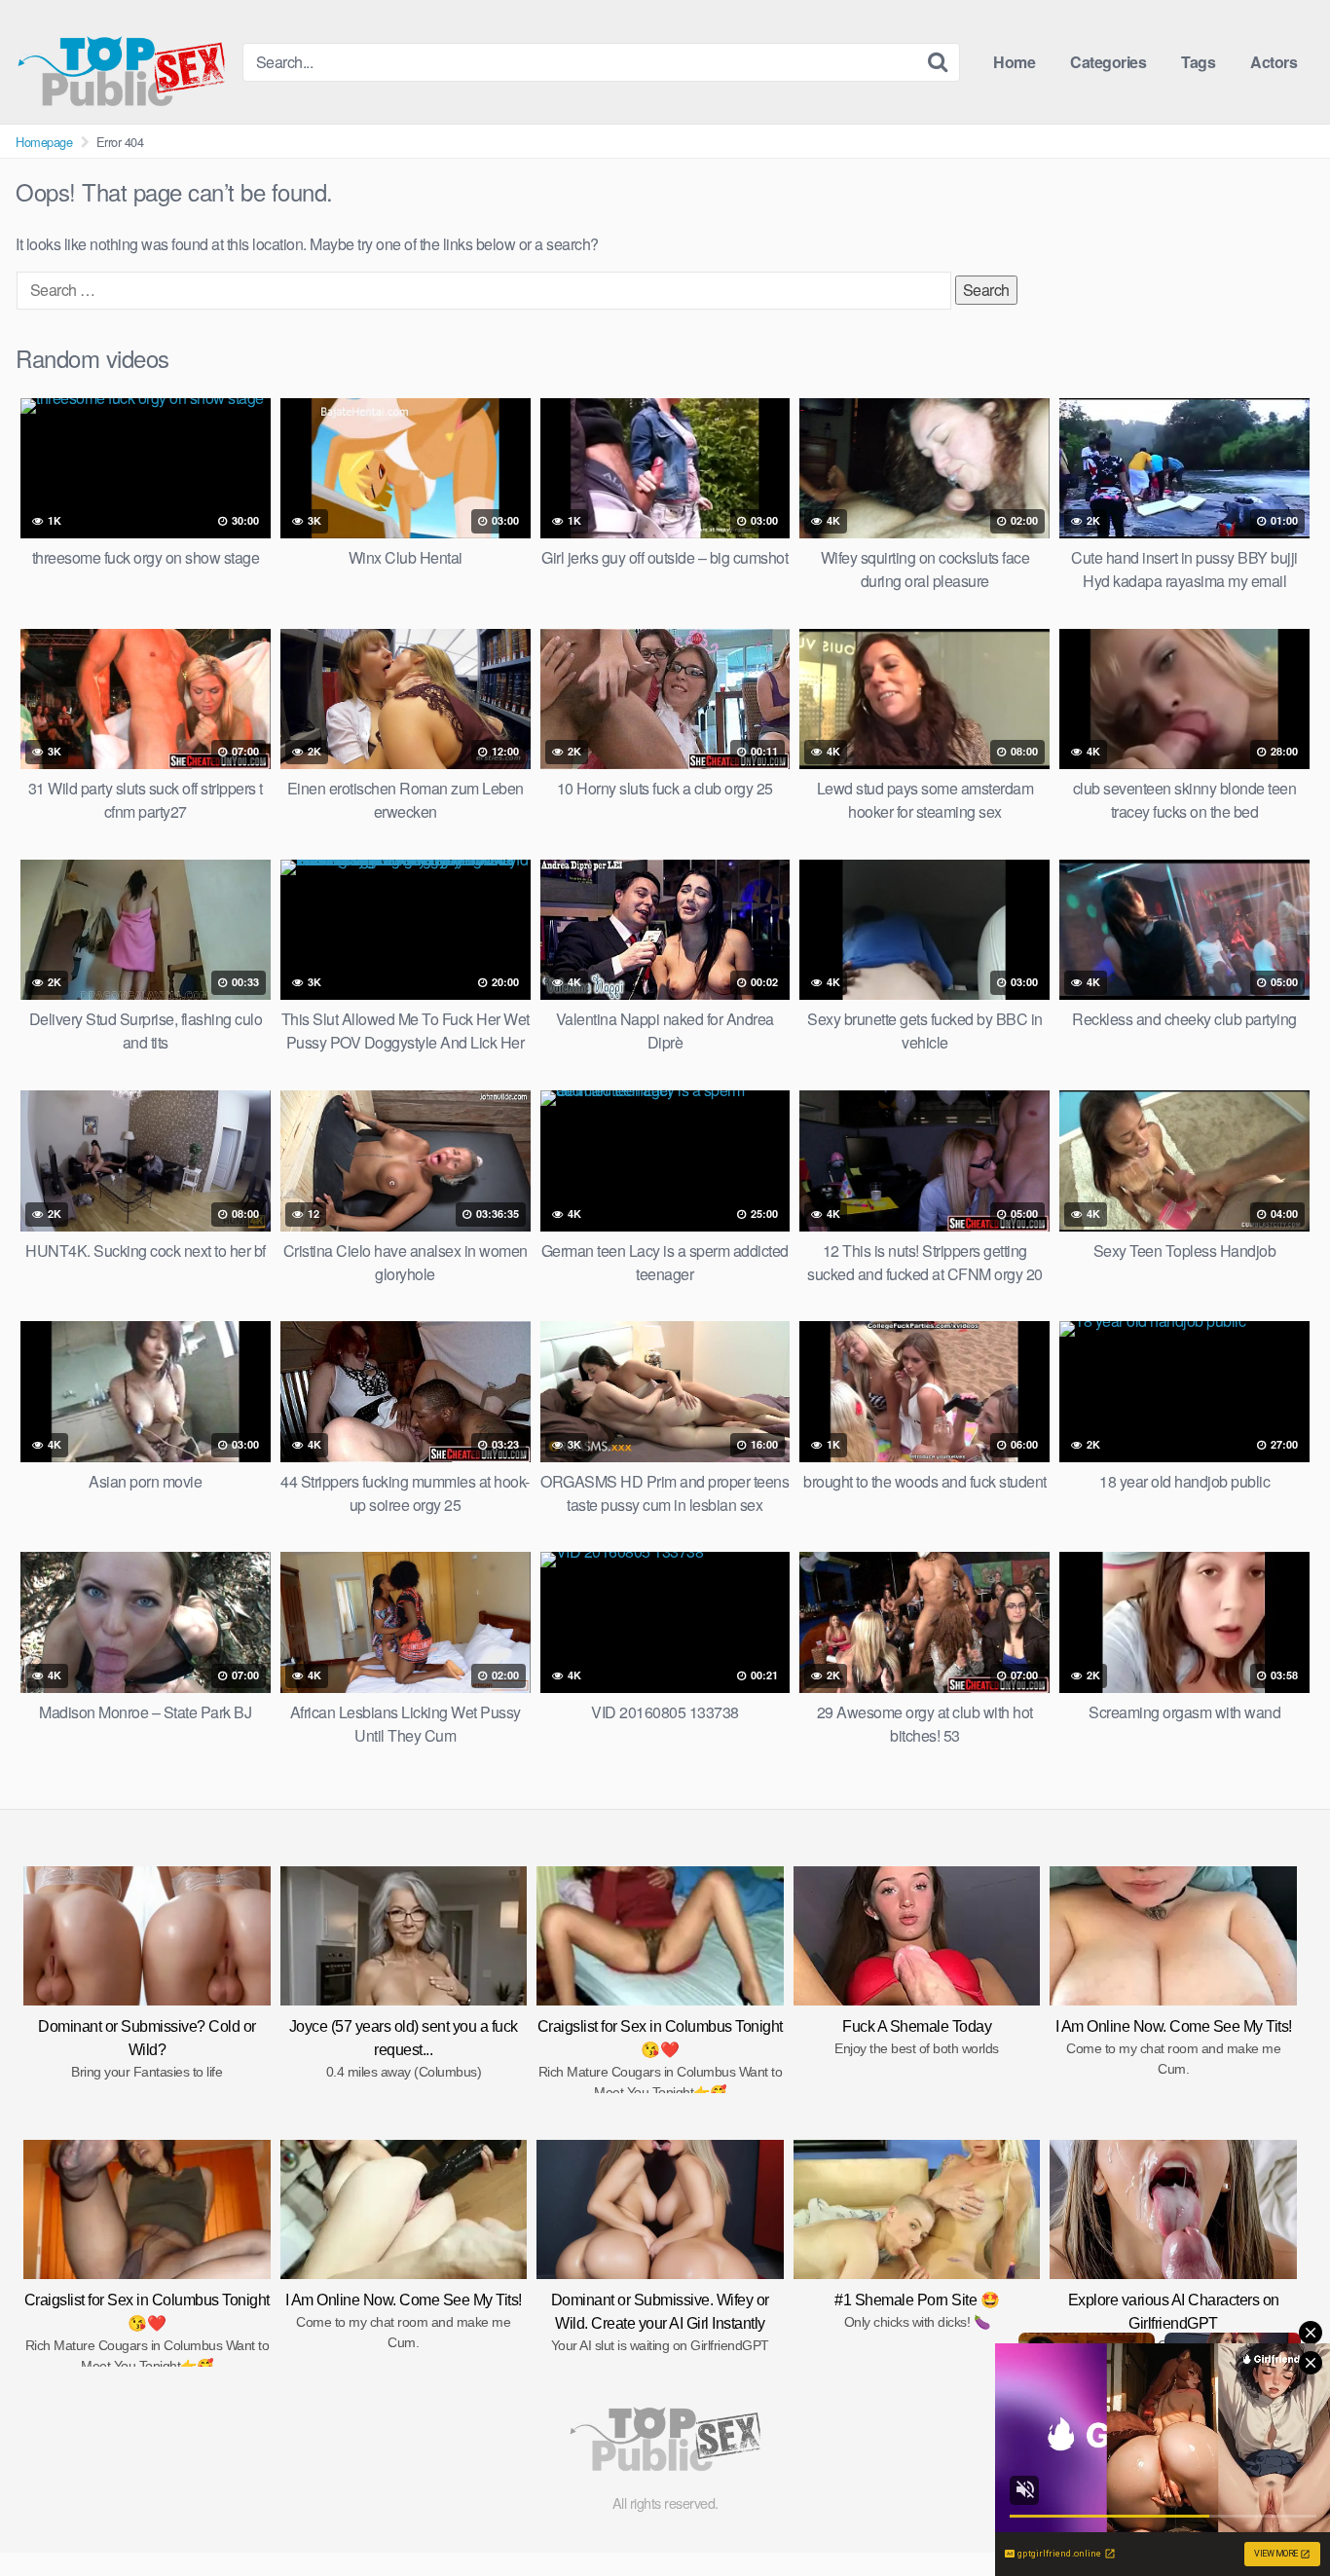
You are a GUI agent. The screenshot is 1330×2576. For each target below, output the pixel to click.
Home (1014, 62)
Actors (1274, 62)
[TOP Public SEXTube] (121, 62)
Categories (1108, 62)
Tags (1198, 62)
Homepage (44, 142)
